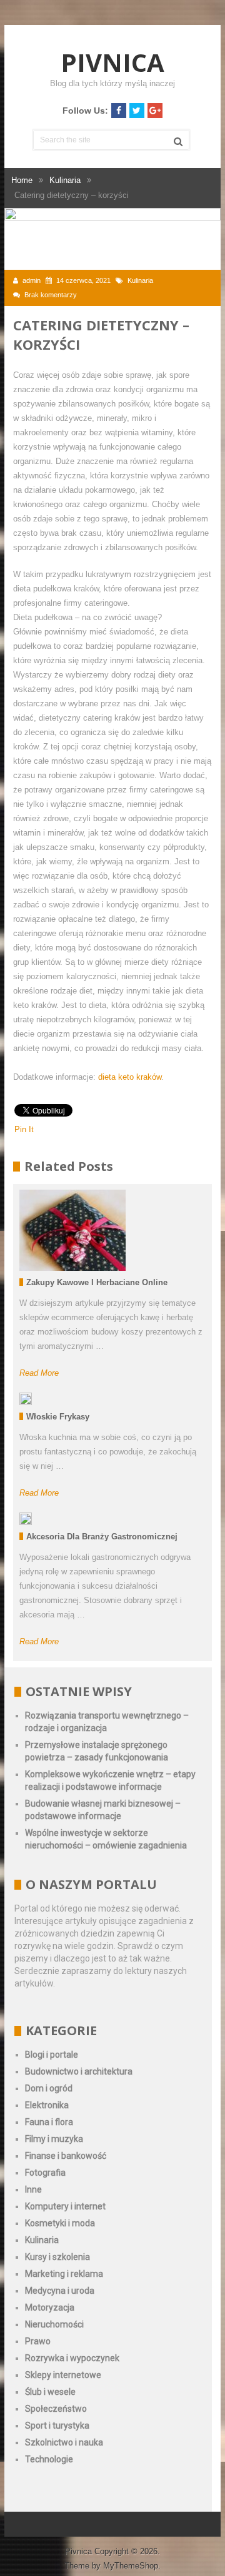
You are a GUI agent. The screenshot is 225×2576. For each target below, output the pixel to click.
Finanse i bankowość (66, 2156)
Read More (39, 1373)
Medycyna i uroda (60, 2291)
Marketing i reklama (64, 2274)
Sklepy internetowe (63, 2375)
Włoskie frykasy (58, 1417)
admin (32, 280)
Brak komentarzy (51, 295)
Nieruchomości (54, 2324)
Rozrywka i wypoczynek (72, 2358)
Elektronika (47, 2105)
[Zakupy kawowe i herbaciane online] (72, 1230)
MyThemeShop (131, 2566)
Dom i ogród (49, 2088)
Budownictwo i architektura (79, 2071)
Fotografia (45, 2173)
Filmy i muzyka (54, 2139)
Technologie (49, 2459)
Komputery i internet (65, 2206)
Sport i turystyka (57, 2425)
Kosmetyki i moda (60, 2223)
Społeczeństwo (56, 2409)
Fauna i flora (49, 2122)
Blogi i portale (52, 2055)
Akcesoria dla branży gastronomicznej (102, 1537)
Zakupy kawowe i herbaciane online (97, 1282)
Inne (33, 2189)
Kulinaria (140, 280)
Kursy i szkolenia (57, 2257)
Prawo (38, 2341)
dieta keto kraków (130, 1077)
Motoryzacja (50, 2307)
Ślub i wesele (50, 2392)
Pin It (24, 1129)
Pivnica (112, 62)
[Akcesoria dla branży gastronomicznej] (26, 1519)
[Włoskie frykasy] (26, 1399)
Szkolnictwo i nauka (64, 2442)
